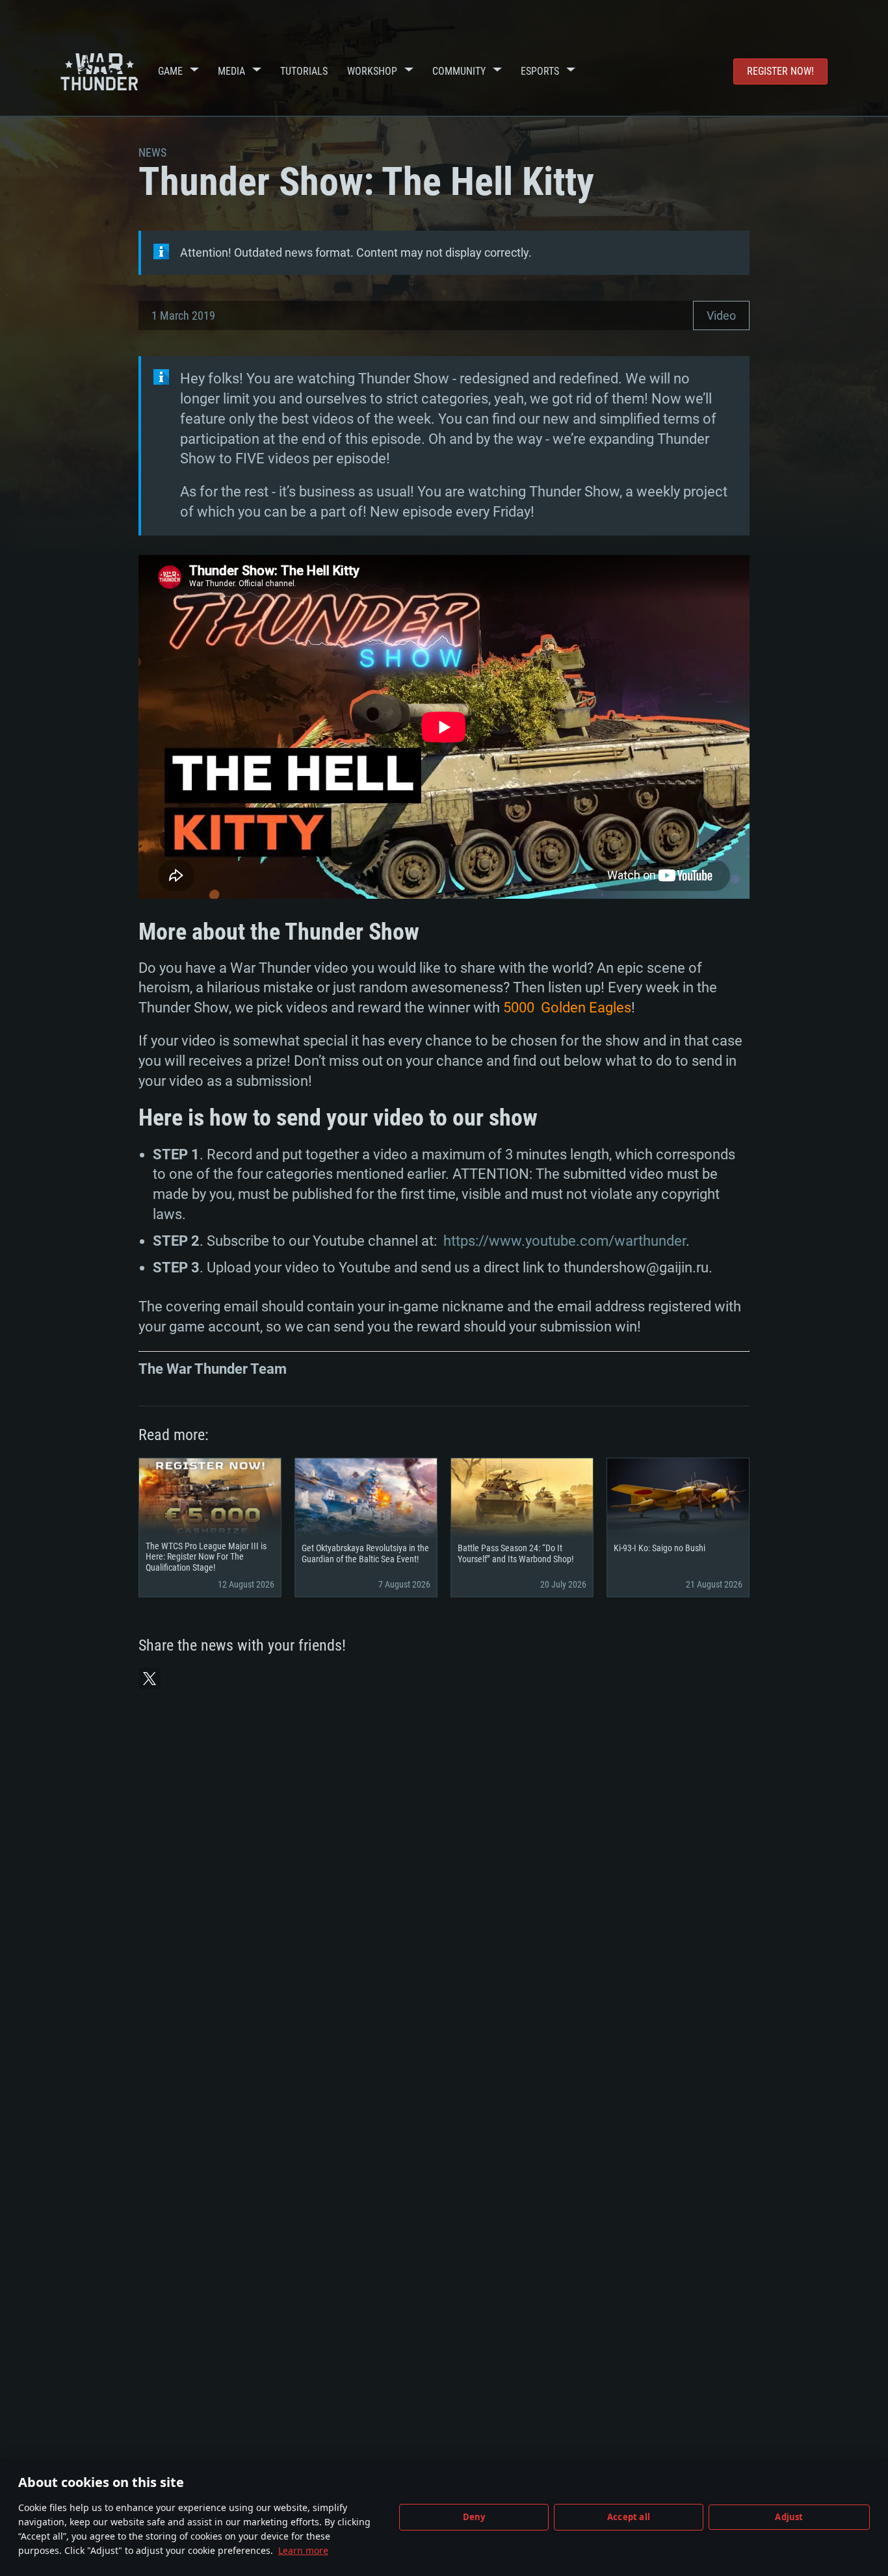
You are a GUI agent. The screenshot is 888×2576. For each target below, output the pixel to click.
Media (231, 71)
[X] (150, 1679)
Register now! (780, 71)
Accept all (629, 2517)
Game (170, 71)
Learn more (303, 2550)
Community (459, 71)
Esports (540, 71)
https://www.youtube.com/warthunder (565, 1241)
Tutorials (304, 71)
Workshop (372, 71)
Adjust (789, 2517)
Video (721, 316)
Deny (474, 2517)
